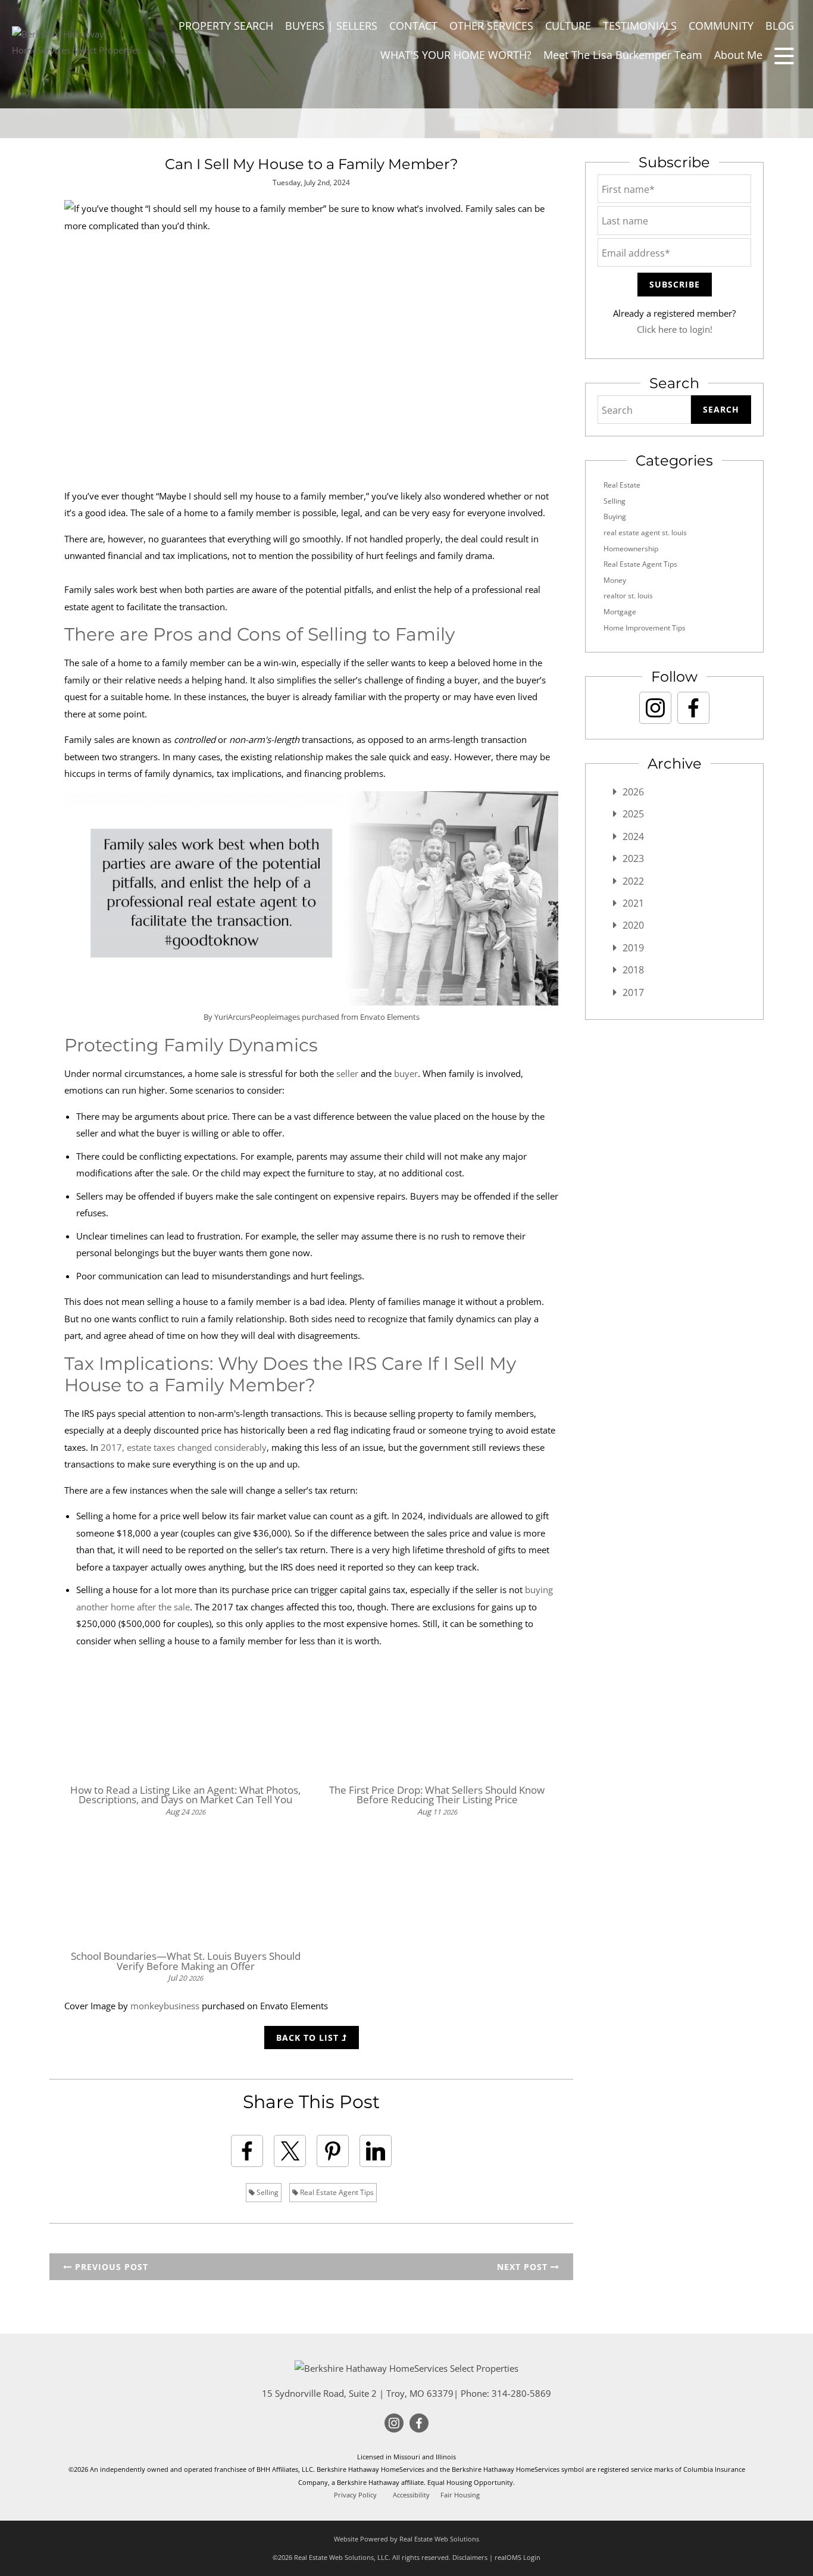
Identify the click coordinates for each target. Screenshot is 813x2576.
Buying (615, 516)
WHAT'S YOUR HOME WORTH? (456, 55)
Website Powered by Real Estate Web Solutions (406, 2539)
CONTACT (413, 26)
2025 (633, 814)
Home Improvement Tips (645, 628)
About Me (738, 55)
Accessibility (411, 2495)
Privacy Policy (355, 2495)
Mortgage (620, 612)
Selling (267, 2192)
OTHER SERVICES (491, 26)
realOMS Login (517, 2557)
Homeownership (631, 549)
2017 (633, 992)
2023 (633, 858)
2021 (633, 903)
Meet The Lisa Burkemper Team (623, 55)
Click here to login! (675, 329)
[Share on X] (290, 2151)
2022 (633, 881)
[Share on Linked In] (376, 2151)
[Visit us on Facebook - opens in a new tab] (693, 708)
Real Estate (622, 485)
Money (615, 580)
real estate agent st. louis (645, 533)
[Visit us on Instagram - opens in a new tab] (655, 708)
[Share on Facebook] (247, 2151)
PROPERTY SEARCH (226, 26)
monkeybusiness (165, 2006)
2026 (633, 792)
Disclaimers (470, 2557)
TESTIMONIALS (640, 26)
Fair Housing (460, 2495)
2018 (633, 970)
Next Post (524, 2267)
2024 (633, 836)
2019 (633, 948)
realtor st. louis (628, 596)
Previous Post (110, 2267)
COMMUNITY (721, 26)
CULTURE (568, 26)
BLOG (780, 26)
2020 (633, 925)
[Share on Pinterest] (333, 2151)
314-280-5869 (521, 2393)
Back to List (309, 2038)
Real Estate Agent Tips (336, 2192)
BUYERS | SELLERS (331, 26)
